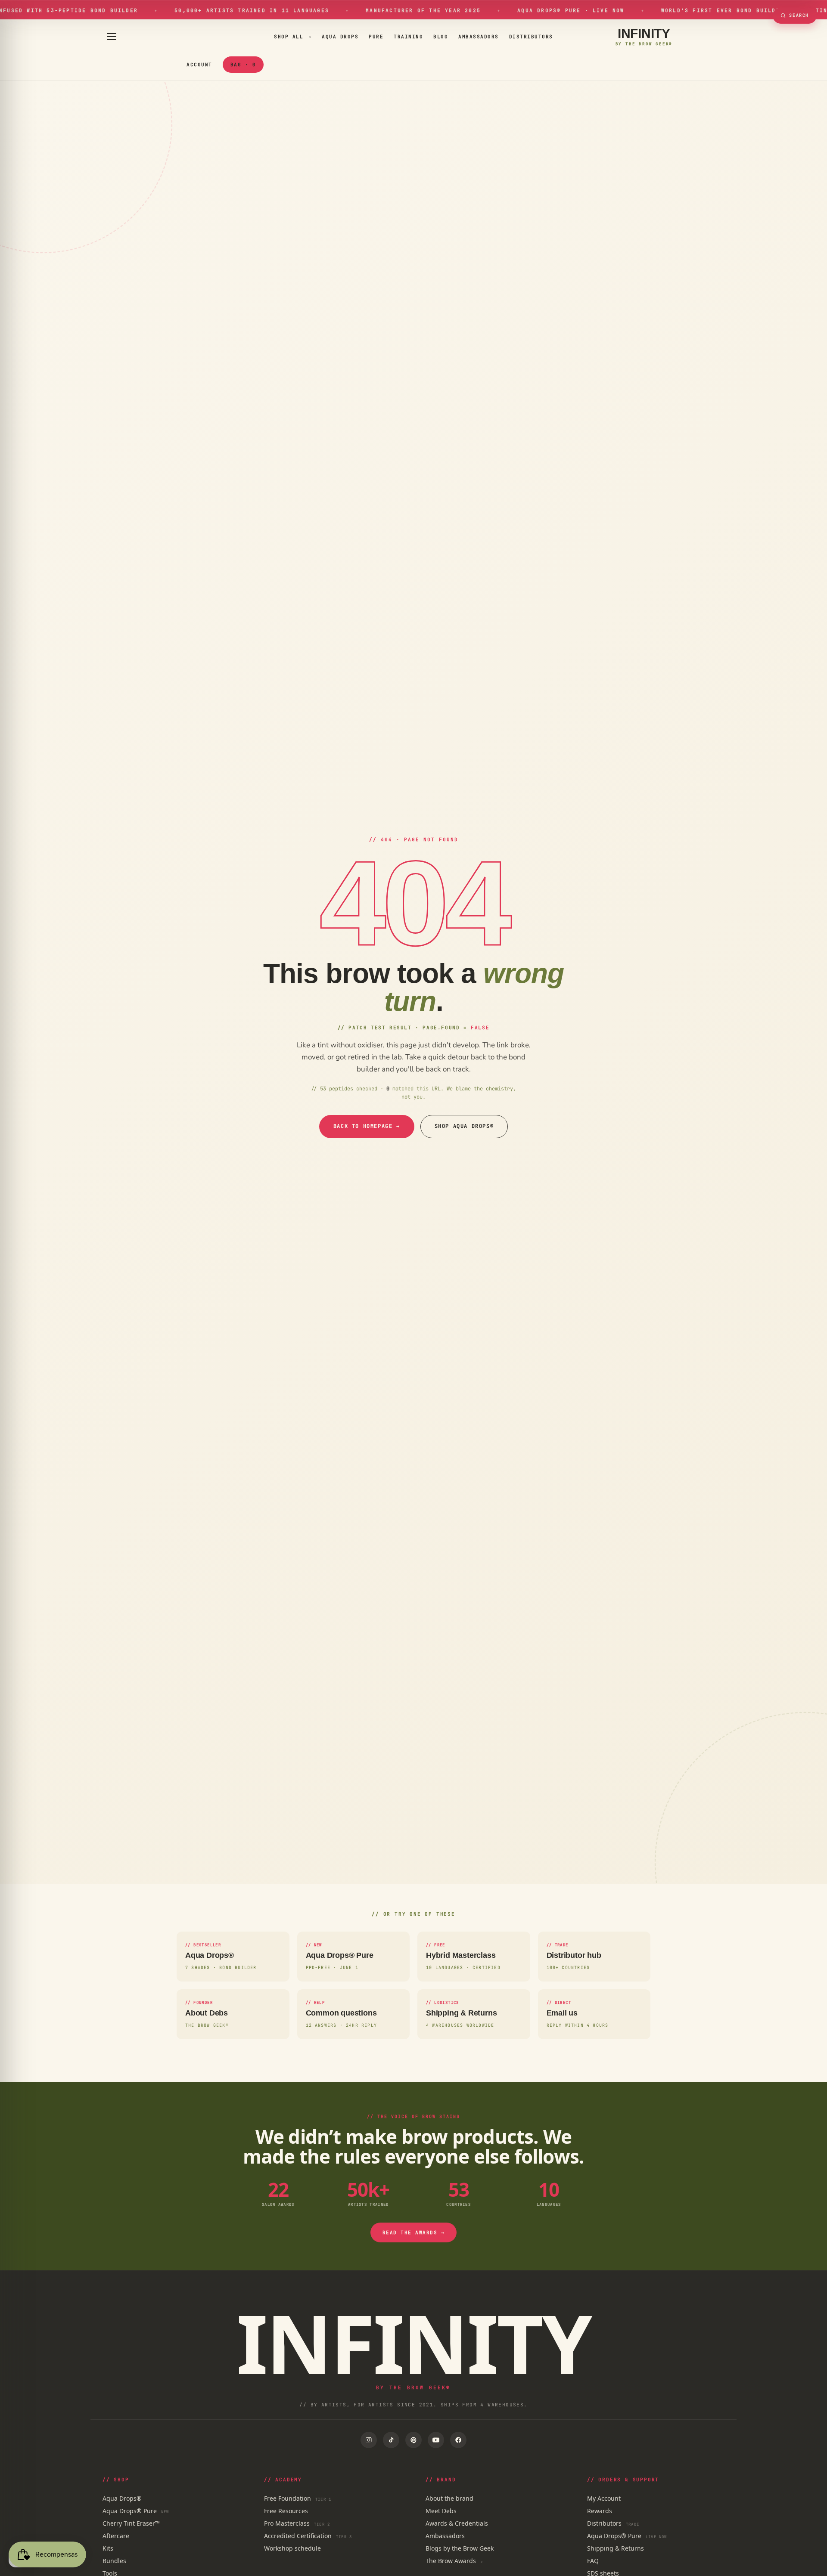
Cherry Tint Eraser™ (131, 2523)
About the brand (449, 2498)
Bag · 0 (243, 65)
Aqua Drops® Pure (136, 2511)
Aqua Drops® (122, 2498)
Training (408, 37)
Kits (108, 2548)
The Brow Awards (454, 2561)
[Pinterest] (413, 2440)
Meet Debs (441, 2511)
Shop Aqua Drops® (464, 1126)
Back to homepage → (367, 1126)
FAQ (593, 2561)
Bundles (114, 2561)
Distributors (531, 37)
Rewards (600, 2511)
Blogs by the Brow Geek (460, 2548)
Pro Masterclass (297, 2523)
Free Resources (286, 2511)
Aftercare (116, 2536)
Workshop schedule (292, 2548)
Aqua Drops (340, 37)
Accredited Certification (308, 2536)
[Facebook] (458, 2440)
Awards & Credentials (457, 2523)
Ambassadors (479, 37)
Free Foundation (298, 2498)
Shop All (293, 37)
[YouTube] (436, 2440)
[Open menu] (112, 37)
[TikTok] (391, 2440)
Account (199, 65)
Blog (441, 37)
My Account (604, 2498)
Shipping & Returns (616, 2548)
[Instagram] (369, 2440)
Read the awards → (414, 2232)
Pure (376, 37)
